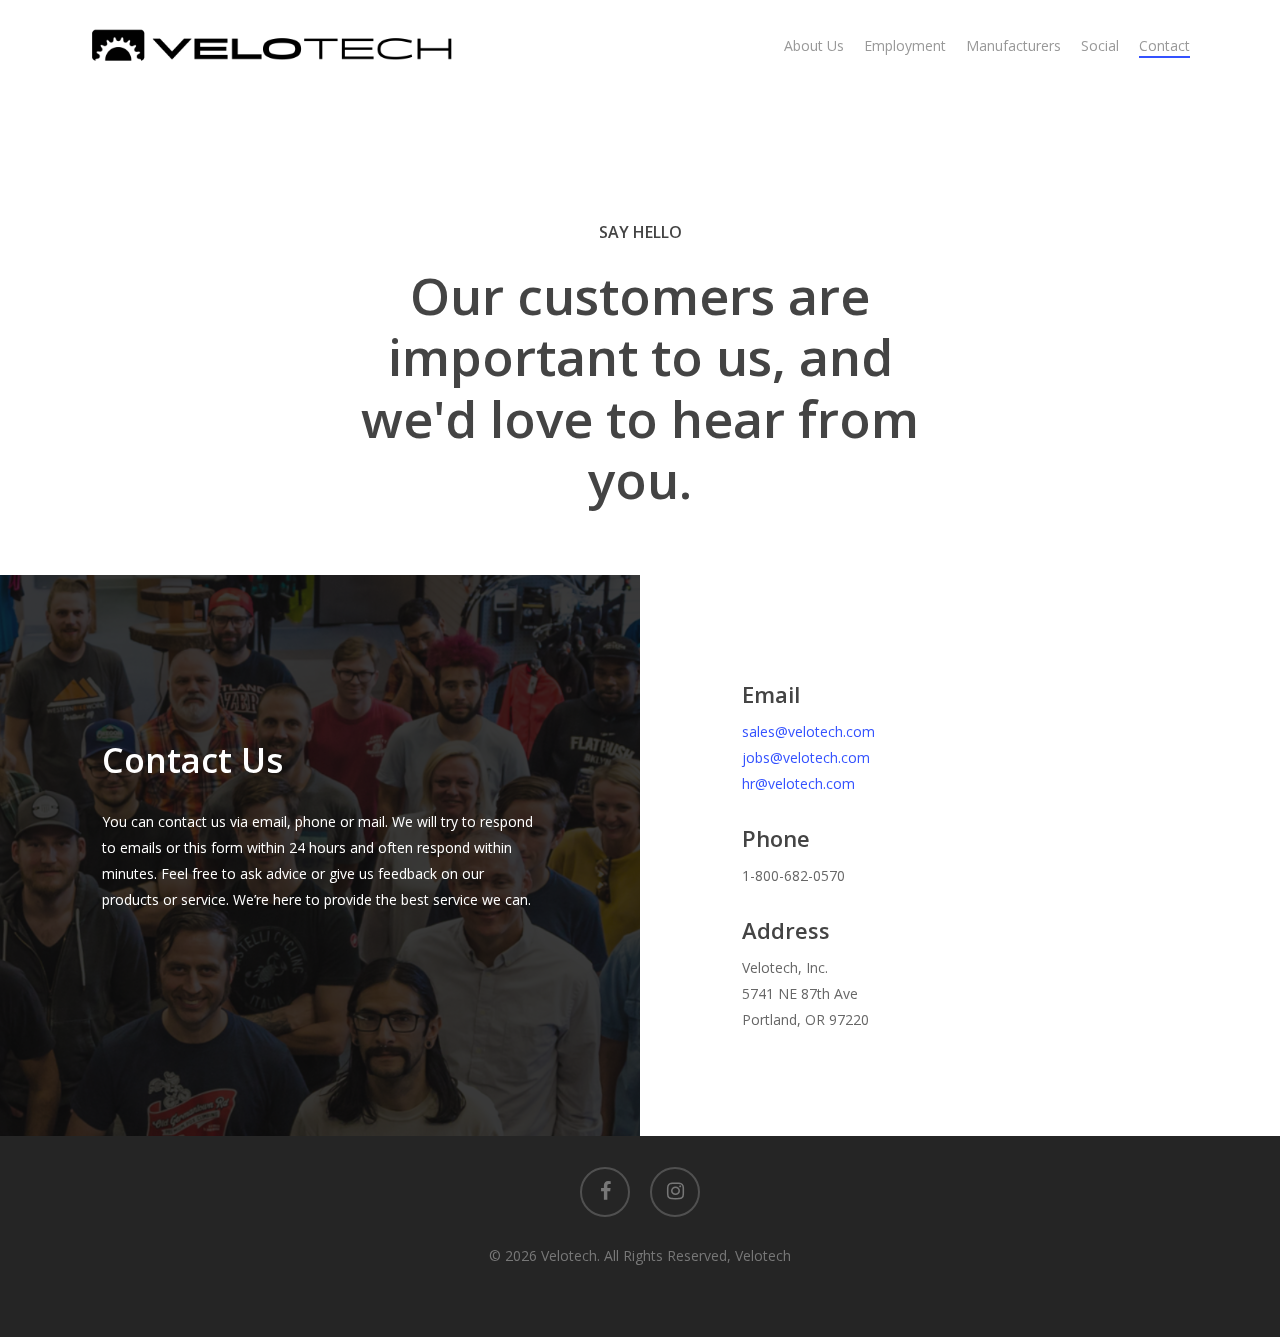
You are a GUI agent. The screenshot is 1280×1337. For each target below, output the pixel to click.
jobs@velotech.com (806, 757)
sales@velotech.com (808, 731)
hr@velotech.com (798, 783)
